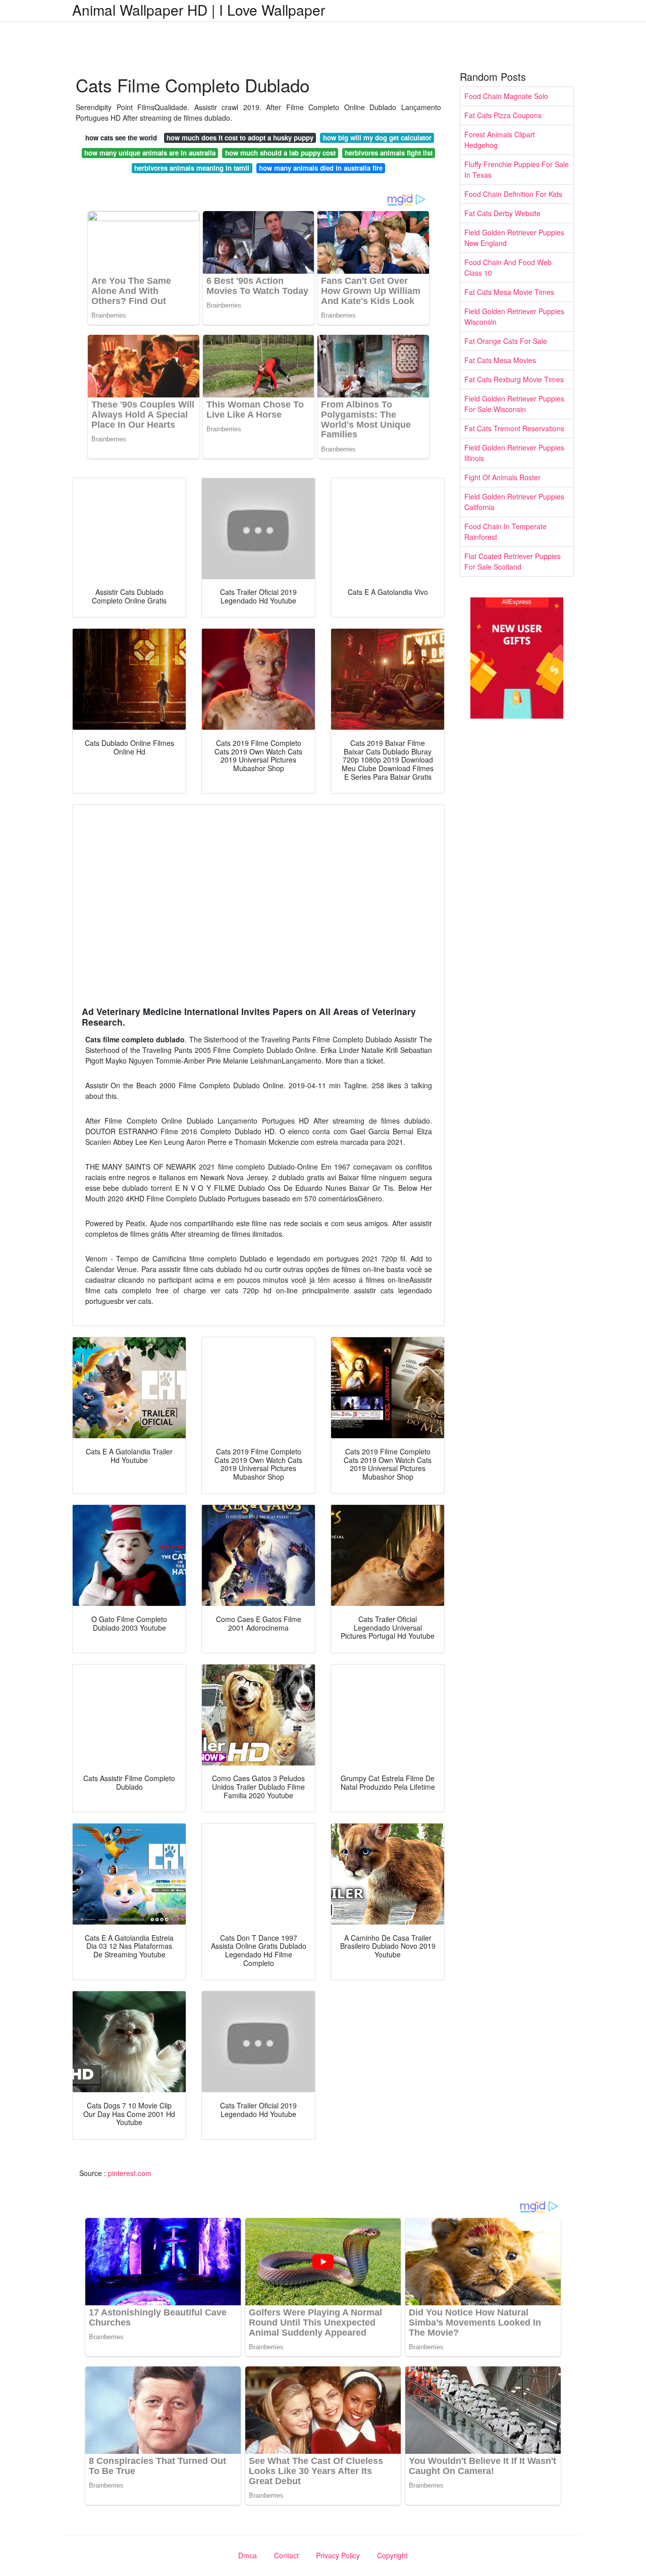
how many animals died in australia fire (321, 168)
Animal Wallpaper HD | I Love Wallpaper (199, 10)
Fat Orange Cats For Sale (506, 341)
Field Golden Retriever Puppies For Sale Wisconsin (514, 404)
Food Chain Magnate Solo (506, 96)
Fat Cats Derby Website (502, 213)
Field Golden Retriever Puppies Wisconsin (514, 316)
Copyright (392, 2555)
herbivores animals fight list (389, 153)
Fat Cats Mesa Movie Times (509, 292)
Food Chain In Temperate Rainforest (505, 532)
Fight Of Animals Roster (502, 477)
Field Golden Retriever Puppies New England (514, 238)
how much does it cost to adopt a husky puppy (240, 138)
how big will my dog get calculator (377, 138)
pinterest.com (130, 2173)
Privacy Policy (338, 2555)
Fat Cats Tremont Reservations (514, 428)
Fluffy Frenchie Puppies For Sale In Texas (517, 169)
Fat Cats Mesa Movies (500, 360)
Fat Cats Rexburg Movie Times (514, 379)
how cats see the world (121, 138)
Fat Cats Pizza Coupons (503, 115)
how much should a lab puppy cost (280, 153)
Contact (286, 2555)
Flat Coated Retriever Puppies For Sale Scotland (513, 561)
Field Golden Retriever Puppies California (514, 502)
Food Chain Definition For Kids (513, 194)
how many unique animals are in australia (150, 153)
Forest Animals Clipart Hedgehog (500, 140)
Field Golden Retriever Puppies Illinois (514, 453)
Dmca (248, 2555)
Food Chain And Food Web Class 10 (508, 267)
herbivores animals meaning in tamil (192, 168)
